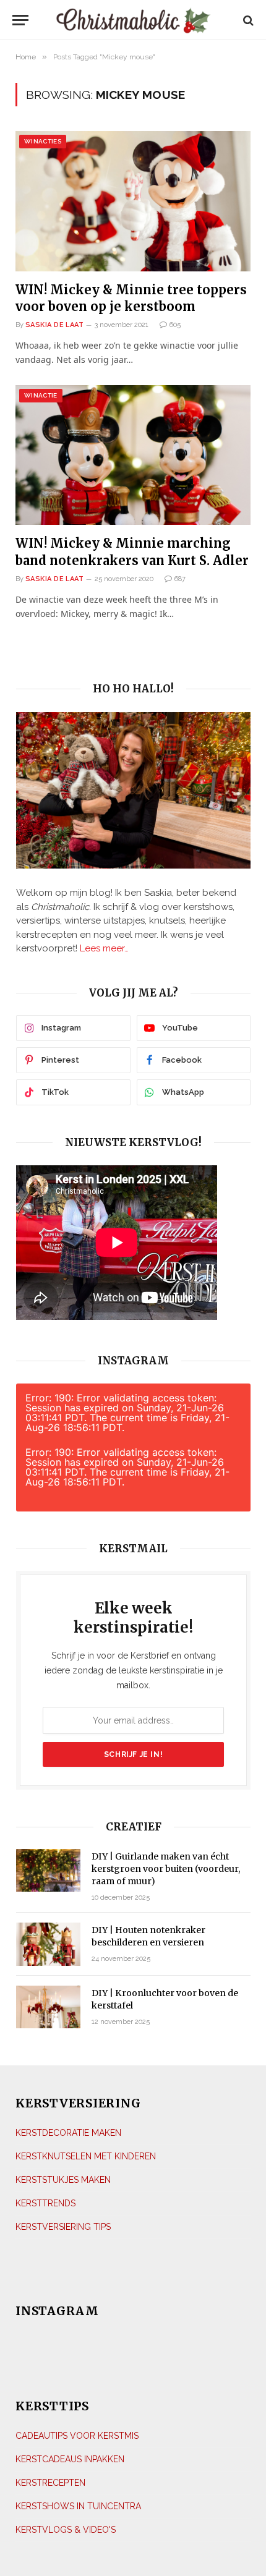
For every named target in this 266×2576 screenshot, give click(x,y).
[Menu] (24, 20)
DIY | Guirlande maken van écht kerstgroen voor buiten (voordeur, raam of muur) (166, 1869)
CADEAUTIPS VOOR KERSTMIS (77, 2436)
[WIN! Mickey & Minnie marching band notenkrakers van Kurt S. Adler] (133, 455)
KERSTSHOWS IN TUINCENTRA (78, 2506)
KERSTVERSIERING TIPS (63, 2227)
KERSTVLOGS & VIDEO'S (66, 2530)
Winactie (41, 395)
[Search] (247, 20)
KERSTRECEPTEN (50, 2483)
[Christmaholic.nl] (133, 20)
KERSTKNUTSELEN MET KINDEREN (86, 2156)
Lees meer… (104, 948)
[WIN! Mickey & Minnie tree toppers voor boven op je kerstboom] (133, 201)
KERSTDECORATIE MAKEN (68, 2133)
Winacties (43, 141)
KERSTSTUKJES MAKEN (63, 2180)
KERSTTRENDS (45, 2203)
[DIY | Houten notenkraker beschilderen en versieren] (48, 1944)
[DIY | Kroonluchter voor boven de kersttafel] (48, 2007)
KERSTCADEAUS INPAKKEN (70, 2459)
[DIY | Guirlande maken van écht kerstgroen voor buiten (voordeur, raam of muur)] (48, 1870)
